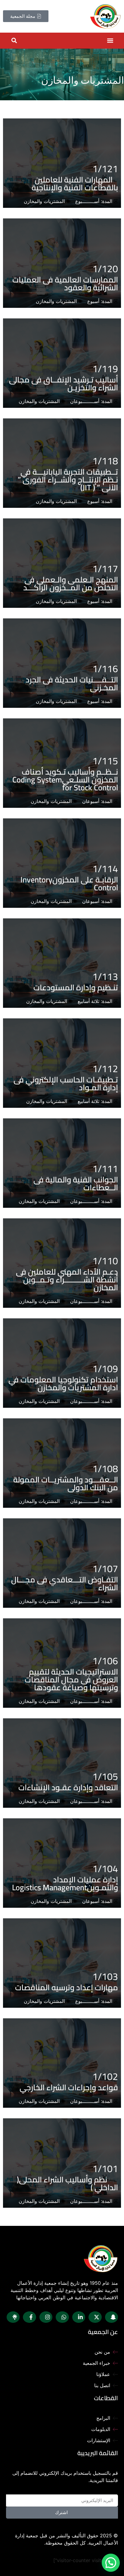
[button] (110, 41)
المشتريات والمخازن (44, 201)
